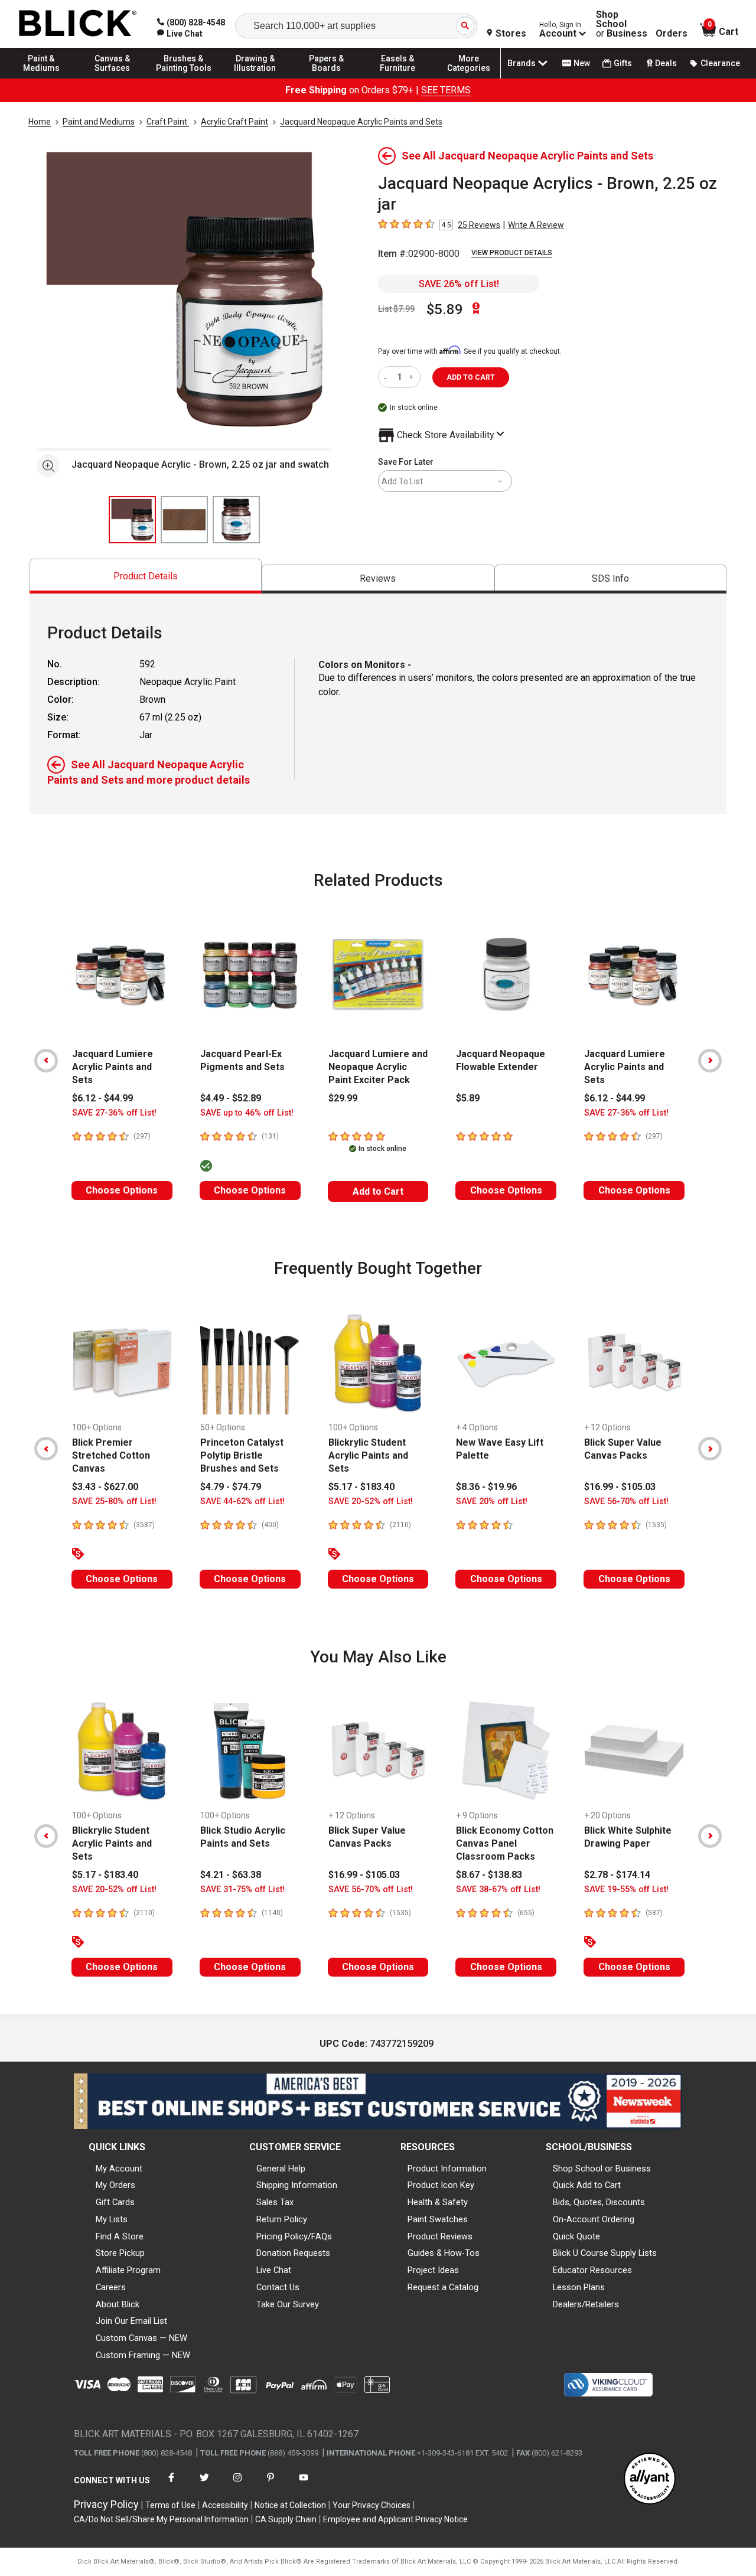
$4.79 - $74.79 (231, 1487)
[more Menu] (469, 78)
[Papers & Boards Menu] (327, 78)
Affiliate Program (128, 2270)
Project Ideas (433, 2270)
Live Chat (274, 2270)
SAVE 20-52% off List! (371, 1501)
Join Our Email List (131, 2321)
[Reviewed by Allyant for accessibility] (650, 2479)
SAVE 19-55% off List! (626, 1889)
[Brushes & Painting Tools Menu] (184, 78)
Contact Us (278, 2287)
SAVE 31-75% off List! (242, 1889)
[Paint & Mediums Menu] (41, 78)
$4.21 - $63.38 (231, 1875)
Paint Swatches (438, 2219)
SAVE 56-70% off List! (626, 1501)
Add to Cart (378, 1191)
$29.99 (343, 1098)
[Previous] (46, 1061)
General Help (281, 2169)
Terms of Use (170, 2505)
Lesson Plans (579, 2287)
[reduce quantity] (388, 377)
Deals (666, 63)
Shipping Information (297, 2185)
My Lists (112, 2219)
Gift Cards (115, 2202)
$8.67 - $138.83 (489, 1875)
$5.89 (445, 309)
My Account (119, 2169)
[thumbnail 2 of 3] (184, 520)
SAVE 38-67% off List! (498, 1889)
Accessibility (225, 2505)
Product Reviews (440, 2236)
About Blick (118, 2304)
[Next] (710, 1061)
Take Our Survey (288, 2304)
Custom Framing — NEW (143, 2355)
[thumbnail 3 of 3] (236, 520)
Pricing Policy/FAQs (294, 2236)
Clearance (720, 63)
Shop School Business (622, 24)
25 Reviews (479, 225)
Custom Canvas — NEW (141, 2338)
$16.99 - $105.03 (620, 1487)
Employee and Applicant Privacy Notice (395, 2519)
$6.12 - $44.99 (102, 1098)
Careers (111, 2287)
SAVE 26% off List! (459, 284)
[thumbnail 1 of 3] (132, 520)
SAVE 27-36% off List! (114, 1113)
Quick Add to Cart (587, 2185)
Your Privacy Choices (372, 2505)
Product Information (447, 2169)
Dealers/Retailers (586, 2304)
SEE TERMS (446, 90)
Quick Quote (576, 2236)
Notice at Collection (290, 2505)
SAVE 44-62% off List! (242, 1501)
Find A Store (120, 2236)
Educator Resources (592, 2270)
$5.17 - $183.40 (361, 1487)
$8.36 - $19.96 (486, 1487)
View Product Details (512, 253)
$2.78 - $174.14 (617, 1875)
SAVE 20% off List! (492, 1501)
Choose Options (122, 1190)
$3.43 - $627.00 (105, 1487)
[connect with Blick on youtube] (304, 2485)
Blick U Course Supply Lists (605, 2253)
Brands (522, 63)
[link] (180, 34)
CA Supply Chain (286, 2519)
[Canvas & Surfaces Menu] (113, 78)
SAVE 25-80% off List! (114, 1501)
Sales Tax (275, 2202)
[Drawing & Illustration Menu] (255, 78)
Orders (672, 34)
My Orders (115, 2185)
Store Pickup (120, 2253)
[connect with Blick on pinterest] (271, 2485)
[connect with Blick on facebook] (171, 2485)
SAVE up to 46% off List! (247, 1113)
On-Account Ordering (594, 2219)
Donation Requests (293, 2253)
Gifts (623, 63)
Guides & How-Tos (444, 2253)
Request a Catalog (443, 2287)
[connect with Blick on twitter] (204, 2485)
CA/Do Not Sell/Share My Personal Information (161, 2519)
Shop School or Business (602, 2169)
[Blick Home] (78, 24)
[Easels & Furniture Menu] (397, 78)
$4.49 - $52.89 (231, 1098)
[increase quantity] (413, 377)
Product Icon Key (441, 2185)
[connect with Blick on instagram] (237, 2485)
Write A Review (536, 225)
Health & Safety (438, 2202)
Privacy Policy (106, 2504)
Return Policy (282, 2219)
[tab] (146, 576)
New (582, 63)
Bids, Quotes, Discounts (599, 2202)
